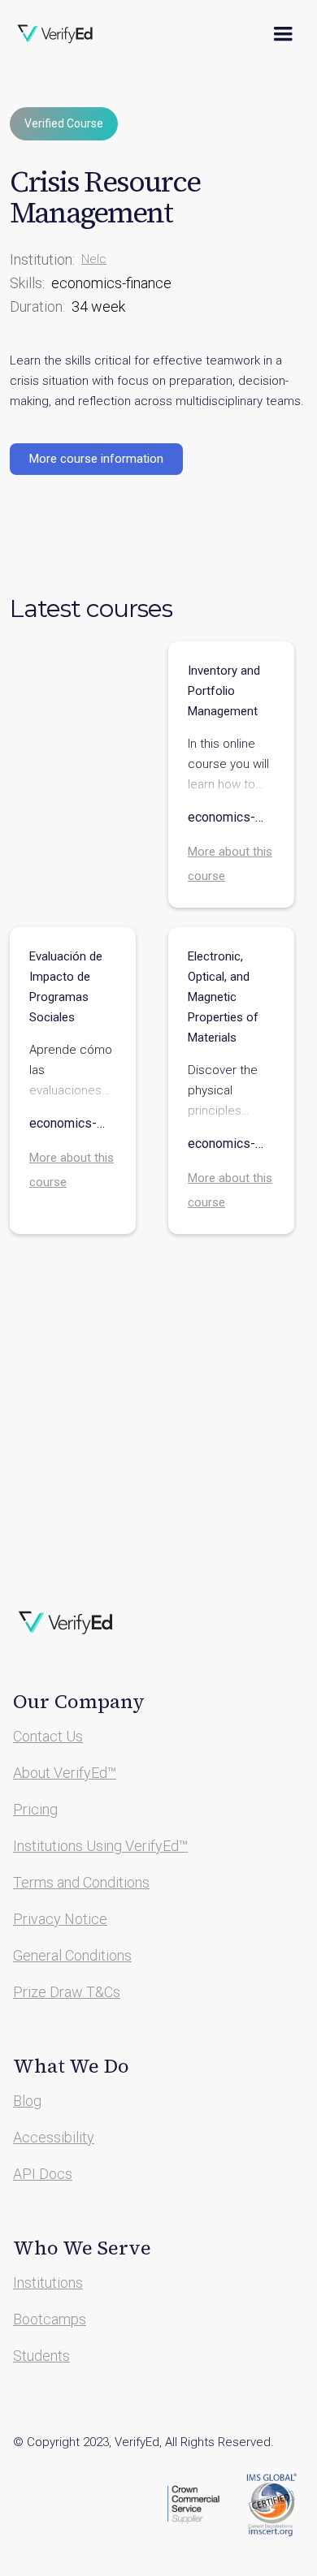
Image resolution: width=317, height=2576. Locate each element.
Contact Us (48, 1736)
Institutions (48, 2283)
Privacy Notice (60, 1919)
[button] (283, 34)
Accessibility (54, 2137)
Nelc (94, 259)
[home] (66, 34)
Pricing (35, 1809)
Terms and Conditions (81, 1882)
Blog (27, 2101)
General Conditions (72, 1955)
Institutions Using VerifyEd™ (100, 1846)
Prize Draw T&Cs (67, 1992)
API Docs (43, 2174)
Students (41, 2356)
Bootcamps (50, 2319)
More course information (96, 459)
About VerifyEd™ (65, 1773)
